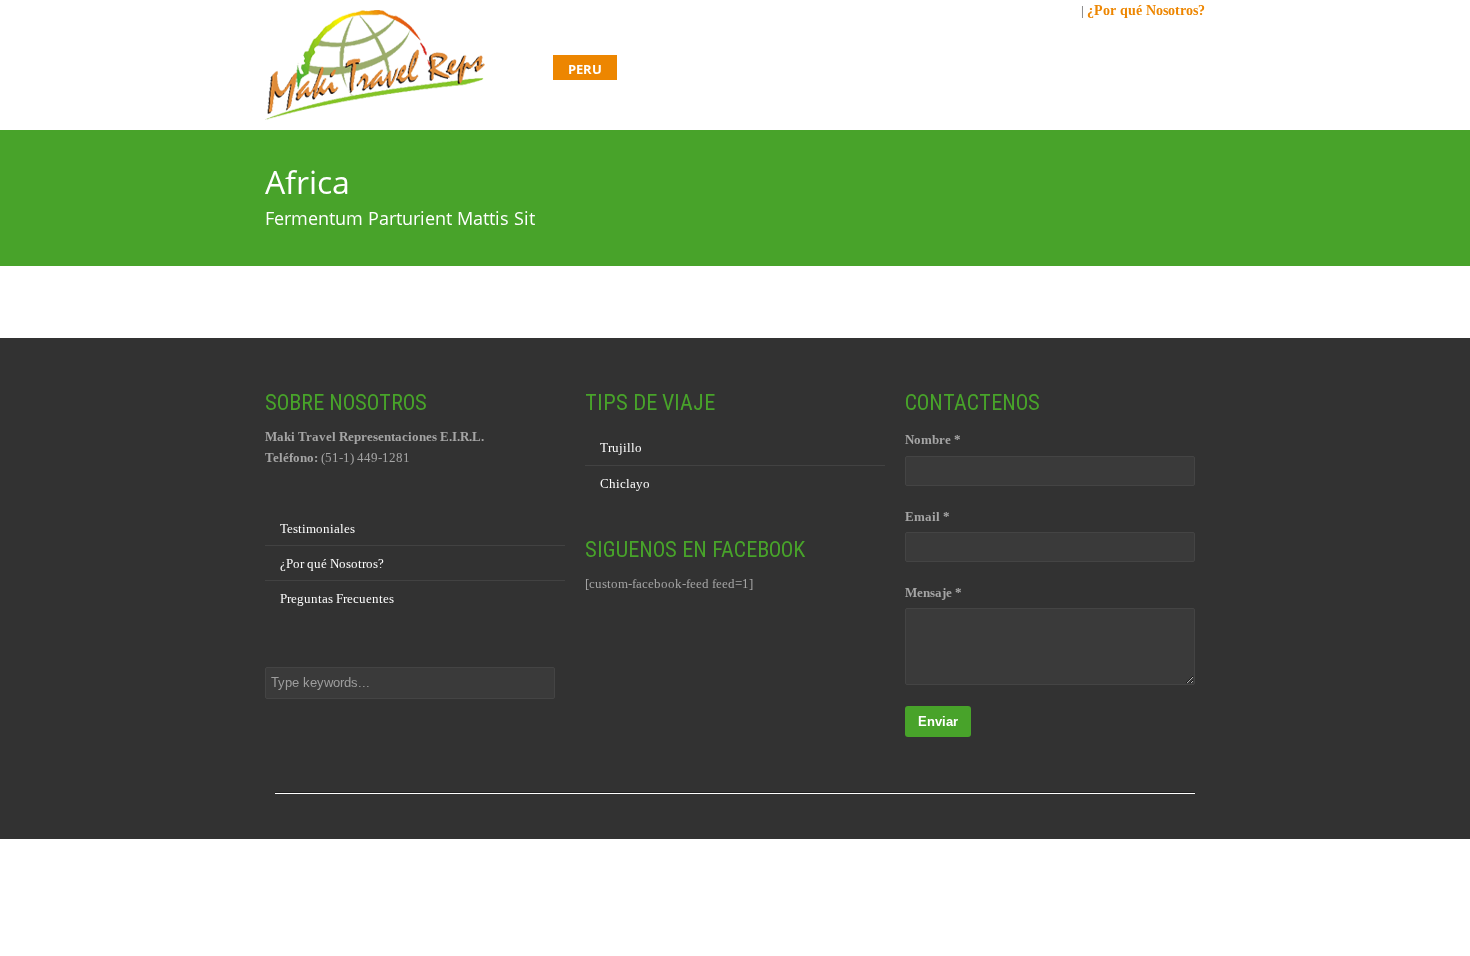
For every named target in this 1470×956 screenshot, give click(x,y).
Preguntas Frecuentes (337, 598)
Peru (585, 69)
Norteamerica (939, 69)
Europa (1047, 69)
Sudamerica (674, 69)
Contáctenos (1152, 69)
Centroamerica (802, 69)
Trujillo (621, 447)
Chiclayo (625, 483)
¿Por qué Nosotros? (1146, 10)
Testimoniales (317, 528)
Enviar (938, 721)
